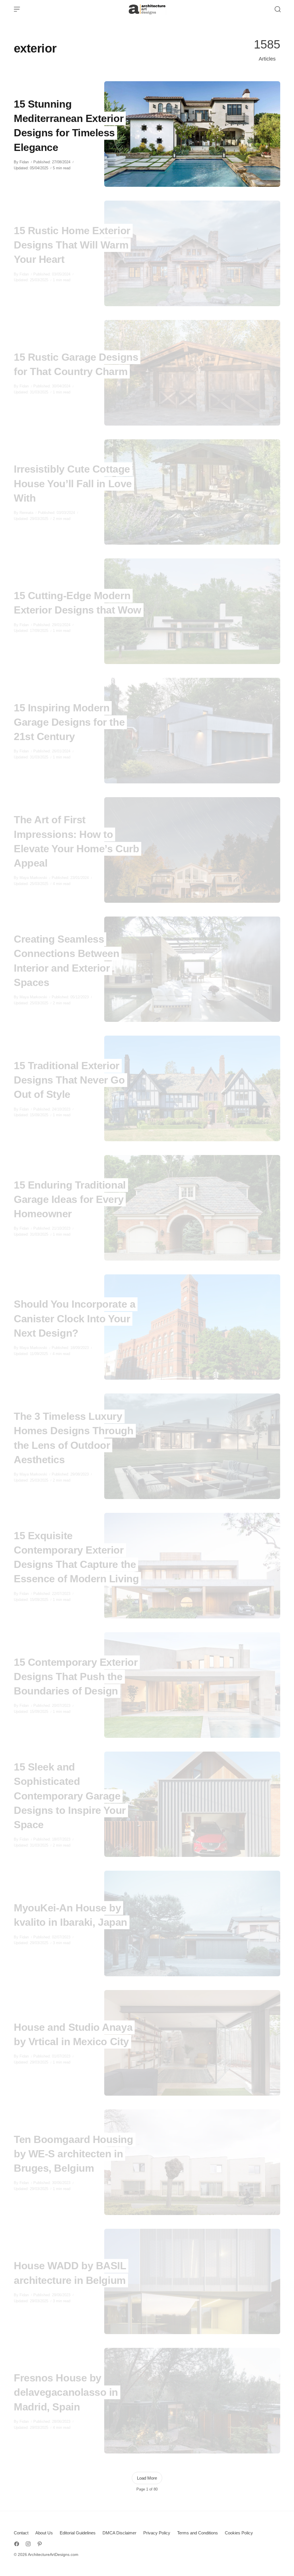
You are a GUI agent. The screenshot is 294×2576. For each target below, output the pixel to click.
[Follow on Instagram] (28, 2544)
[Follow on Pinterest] (40, 2544)
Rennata (26, 513)
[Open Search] (278, 9)
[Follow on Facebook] (17, 2544)
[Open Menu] (17, 9)
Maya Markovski (33, 878)
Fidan (24, 162)
